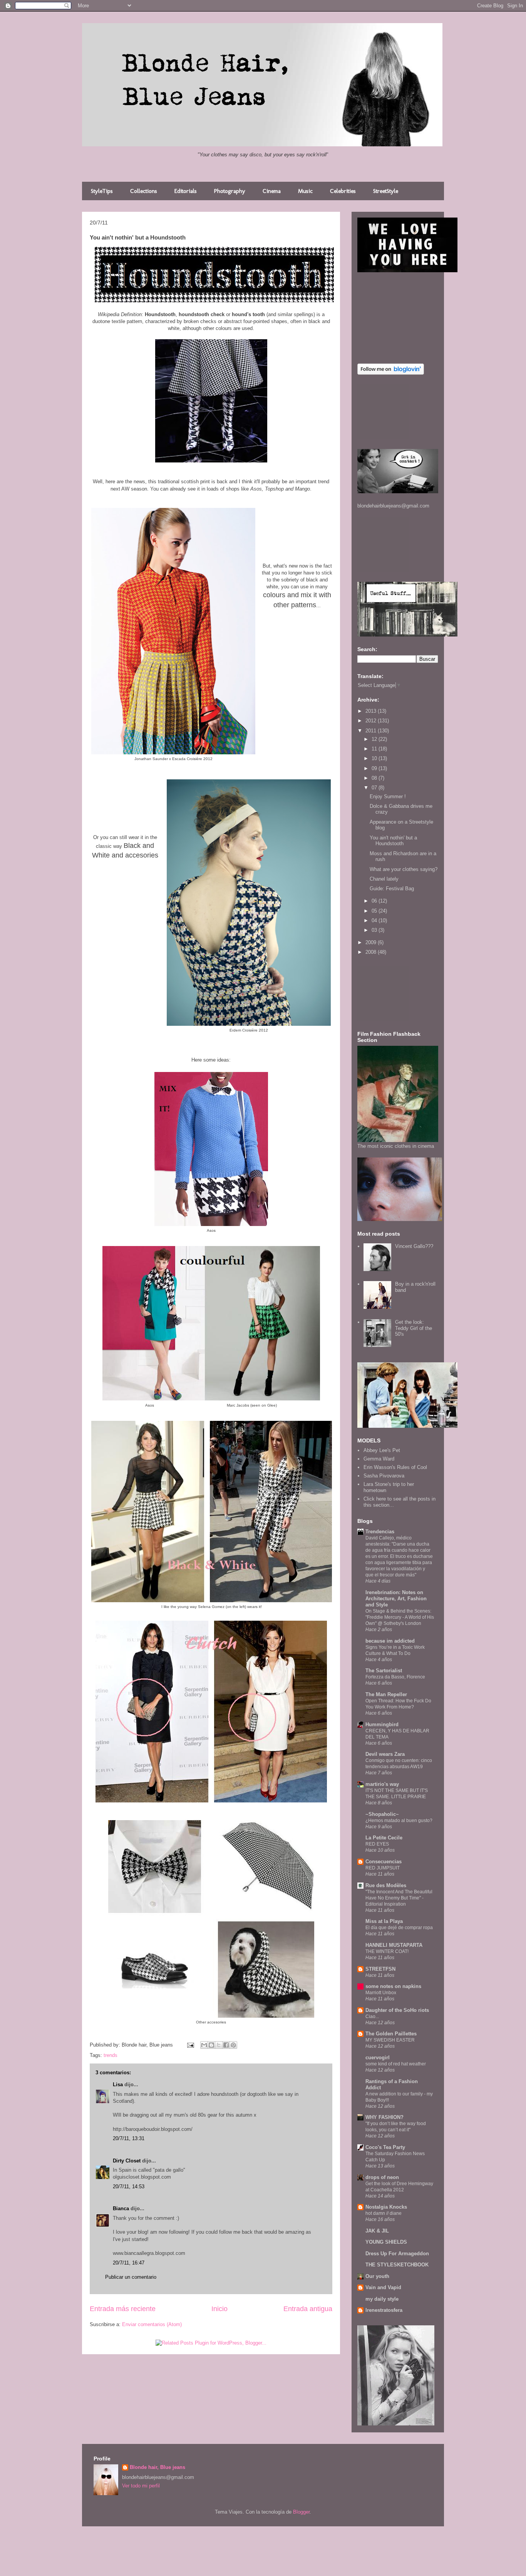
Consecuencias (384, 1862)
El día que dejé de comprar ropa (399, 1928)
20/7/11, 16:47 (129, 2263)
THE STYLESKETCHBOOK (397, 2265)
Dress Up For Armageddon (397, 2254)
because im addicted (390, 1641)
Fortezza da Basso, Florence (395, 1677)
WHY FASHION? (384, 2117)
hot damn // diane (384, 2213)
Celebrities (343, 191)
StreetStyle (386, 191)
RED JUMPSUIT (383, 1868)
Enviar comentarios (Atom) (152, 2324)
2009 (372, 942)
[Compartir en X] (219, 2045)
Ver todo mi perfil (141, 2486)
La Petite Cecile (384, 1838)
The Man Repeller (386, 1694)
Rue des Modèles (386, 1885)
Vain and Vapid (383, 2287)
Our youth (377, 2276)
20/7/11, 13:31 (129, 2138)
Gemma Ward (379, 1459)
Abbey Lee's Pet (382, 1450)
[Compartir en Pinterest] (233, 2045)
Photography (230, 191)
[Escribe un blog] (211, 2045)
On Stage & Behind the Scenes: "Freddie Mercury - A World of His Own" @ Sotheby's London (400, 1617)
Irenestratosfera (384, 2310)
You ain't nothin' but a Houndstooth (393, 841)
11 (375, 749)
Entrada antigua (308, 2309)
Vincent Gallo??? (414, 1246)
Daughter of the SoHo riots (397, 2010)
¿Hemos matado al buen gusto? (399, 1821)
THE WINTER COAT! (387, 1951)
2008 (372, 952)
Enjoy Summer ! (388, 796)
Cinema (272, 191)
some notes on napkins (393, 1986)
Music (305, 191)
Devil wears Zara (385, 1754)
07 (375, 788)
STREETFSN (380, 1969)
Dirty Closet (127, 2161)
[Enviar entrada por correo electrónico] (190, 2045)
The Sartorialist (384, 1671)
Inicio (219, 2309)
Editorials (186, 191)
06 (375, 901)
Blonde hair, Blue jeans (157, 2467)
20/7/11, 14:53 (129, 2187)
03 (375, 930)
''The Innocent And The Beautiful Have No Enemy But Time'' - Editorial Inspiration (399, 1898)
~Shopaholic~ (382, 1814)
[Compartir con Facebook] (226, 2045)
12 (375, 739)
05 (375, 911)
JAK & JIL (377, 2231)
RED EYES (377, 1844)
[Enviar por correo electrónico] (204, 2045)
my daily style (382, 2299)
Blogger (301, 2512)
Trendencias (380, 1532)
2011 (372, 731)
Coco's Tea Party (385, 2147)
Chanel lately (384, 879)
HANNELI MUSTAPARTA (394, 1945)
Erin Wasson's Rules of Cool (395, 1467)
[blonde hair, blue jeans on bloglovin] (391, 373)
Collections (144, 191)
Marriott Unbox (381, 1993)
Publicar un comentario (131, 2277)
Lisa (118, 2084)
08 (375, 778)
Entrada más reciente (123, 2309)
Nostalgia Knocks (386, 2207)
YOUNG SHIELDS (386, 2242)
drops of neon (382, 2177)
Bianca (121, 2208)
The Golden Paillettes (391, 2034)
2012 (372, 721)
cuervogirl (378, 2058)
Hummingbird (382, 1724)
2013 (372, 711)
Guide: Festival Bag (392, 889)
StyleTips (102, 191)
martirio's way (382, 1784)
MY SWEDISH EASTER (390, 2040)
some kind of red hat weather (396, 2064)
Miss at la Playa (384, 1921)
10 (375, 758)
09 (375, 768)
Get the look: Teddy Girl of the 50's (414, 1328)
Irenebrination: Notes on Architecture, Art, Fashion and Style (396, 1599)
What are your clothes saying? (404, 869)
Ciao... (372, 2017)
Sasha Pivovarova (384, 1476)
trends (111, 2055)
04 (375, 920)
